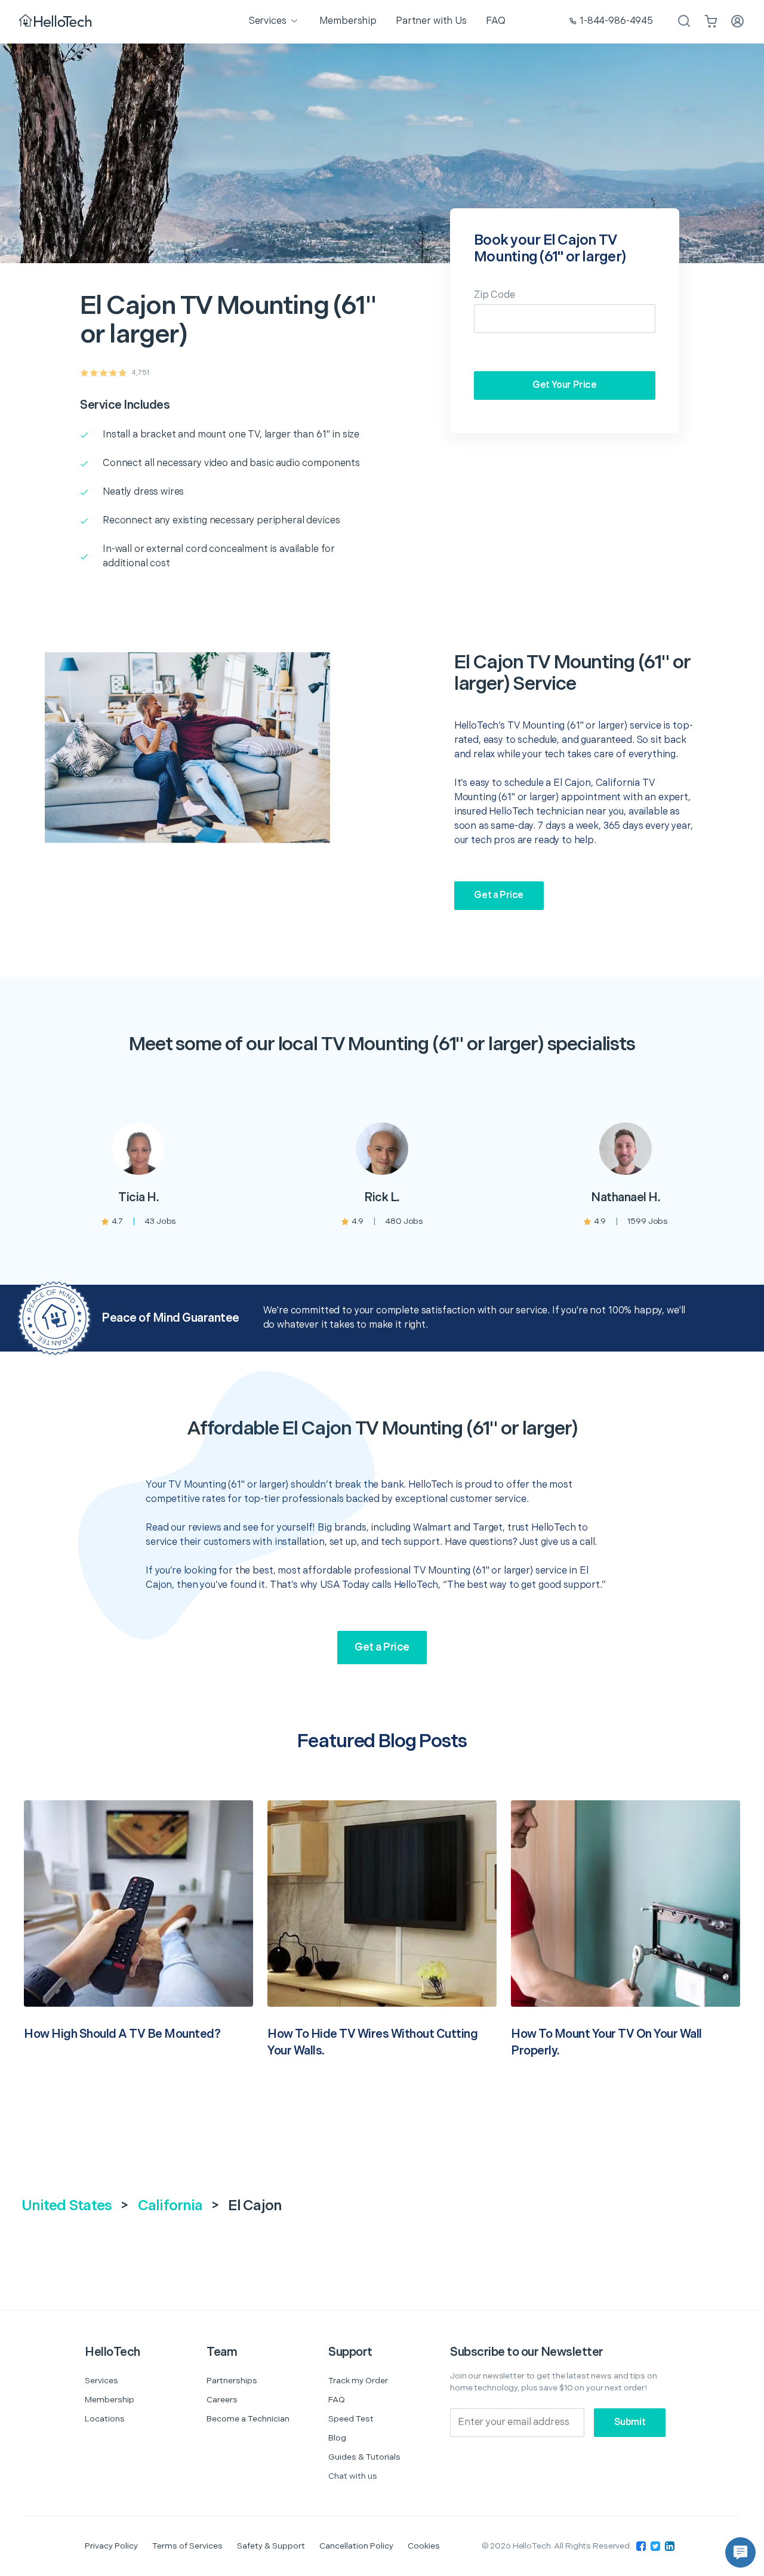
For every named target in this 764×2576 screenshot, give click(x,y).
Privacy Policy (111, 2546)
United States (67, 2206)
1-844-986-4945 (616, 21)
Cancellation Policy (356, 2546)
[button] (740, 2552)
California (170, 2206)
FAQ (337, 2400)
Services (101, 2381)
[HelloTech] (56, 22)
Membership (110, 2400)
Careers (222, 2400)
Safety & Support (271, 2546)
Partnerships (232, 2381)
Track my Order (358, 2381)
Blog (337, 2438)
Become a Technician (248, 2419)
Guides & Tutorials (364, 2457)
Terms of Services (187, 2546)
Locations (105, 2419)
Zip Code (495, 295)
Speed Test (351, 2419)
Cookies (424, 2546)
